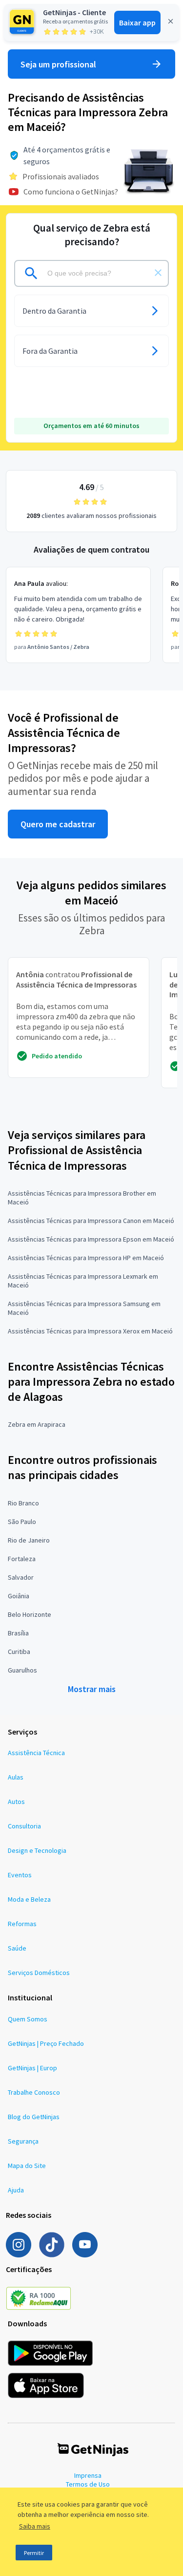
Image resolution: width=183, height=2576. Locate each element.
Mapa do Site (27, 2166)
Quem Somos (28, 2019)
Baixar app (137, 22)
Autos (16, 1802)
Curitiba (19, 1652)
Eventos (20, 1875)
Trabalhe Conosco (34, 2092)
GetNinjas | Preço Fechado (46, 2043)
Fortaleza (22, 1559)
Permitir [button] (34, 2553)
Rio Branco (23, 1503)
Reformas (22, 1924)
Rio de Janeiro (29, 1540)
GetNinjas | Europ (32, 2068)
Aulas (16, 1777)
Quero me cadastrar (58, 824)
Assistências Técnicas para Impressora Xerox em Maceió (90, 1331)
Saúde (17, 1948)
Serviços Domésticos (39, 1973)
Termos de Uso (88, 2484)
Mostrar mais (92, 1689)
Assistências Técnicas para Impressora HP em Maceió (86, 1258)
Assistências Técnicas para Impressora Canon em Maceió (91, 1221)
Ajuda (16, 2190)
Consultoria (24, 1826)
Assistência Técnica (36, 1753)
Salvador (21, 1577)
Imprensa (88, 2475)
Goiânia (19, 1596)
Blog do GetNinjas (34, 2117)
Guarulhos (22, 1670)
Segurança (23, 2141)
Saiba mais (35, 2526)
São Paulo (22, 1522)
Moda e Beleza (29, 1899)
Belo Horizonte (30, 1614)
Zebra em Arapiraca (37, 1424)
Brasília (18, 1633)
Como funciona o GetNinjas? (71, 192)
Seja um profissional (58, 64)
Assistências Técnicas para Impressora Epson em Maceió (91, 1239)
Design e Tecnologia (37, 1850)
